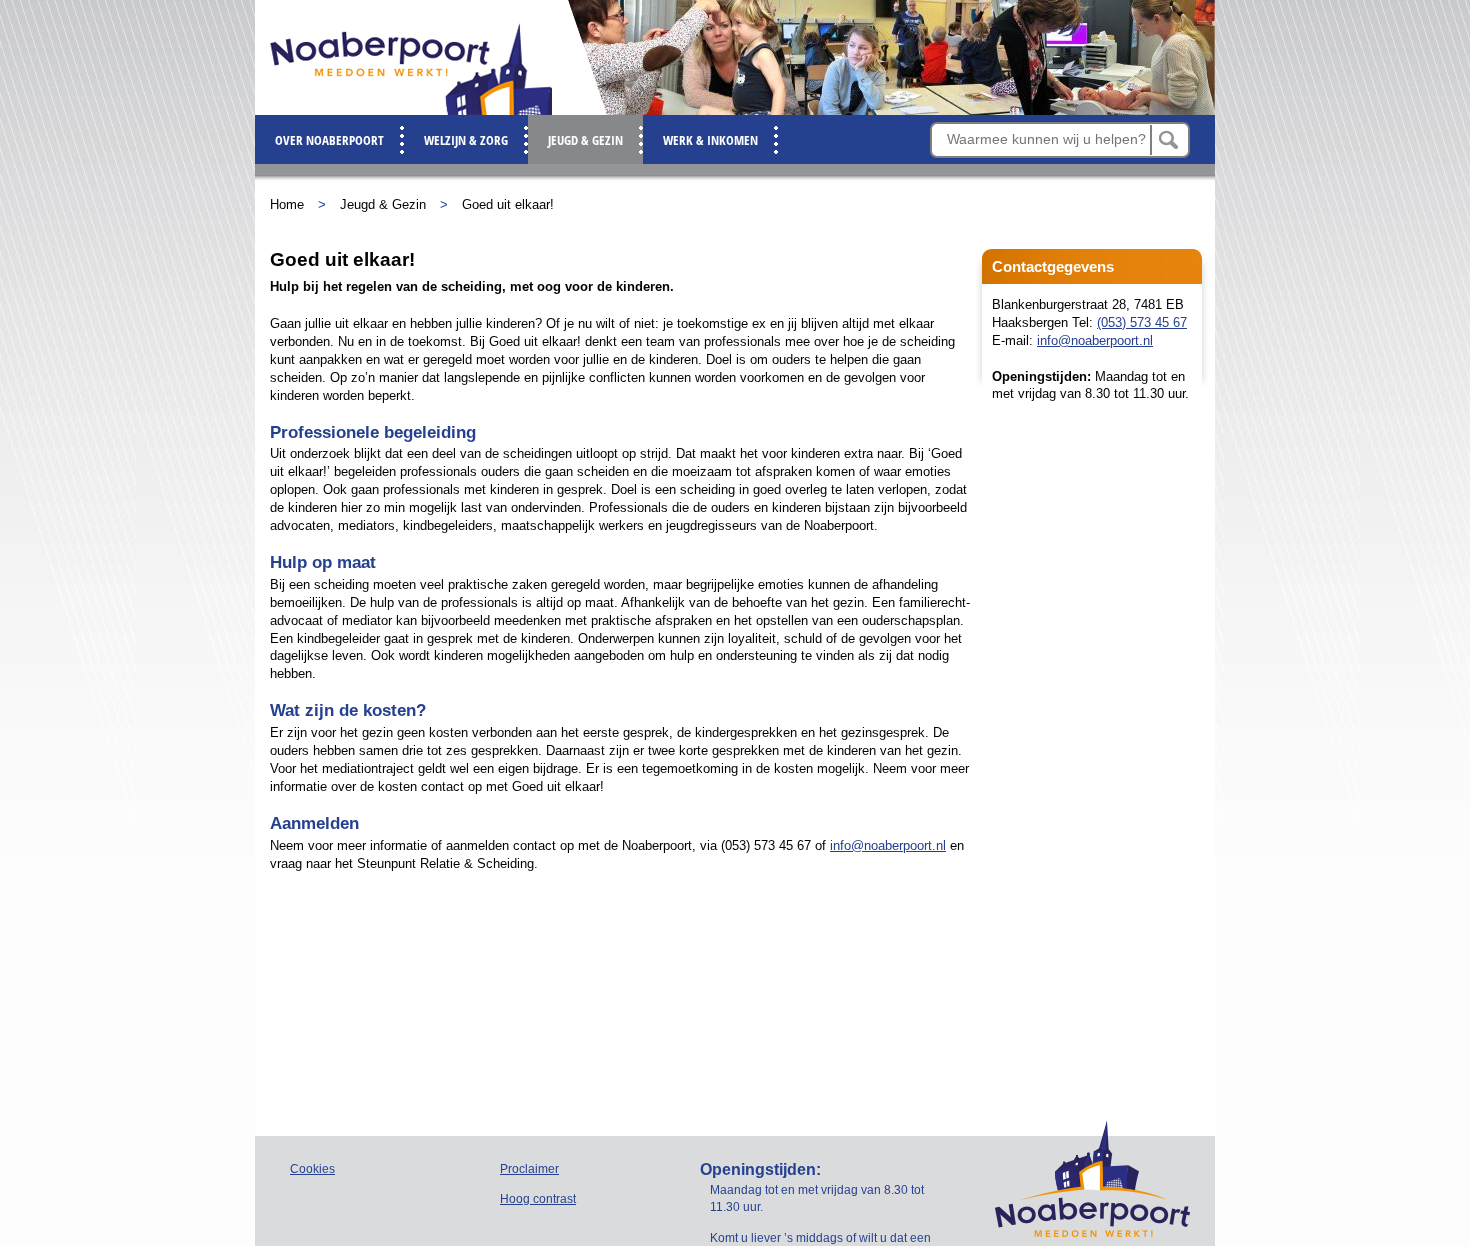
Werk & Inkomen (710, 140)
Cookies (312, 1169)
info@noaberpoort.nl (1095, 340)
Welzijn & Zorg (466, 140)
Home (287, 204)
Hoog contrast (538, 1199)
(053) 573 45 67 (1142, 322)
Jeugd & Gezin (383, 204)
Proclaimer (529, 1169)
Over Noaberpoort (329, 140)
